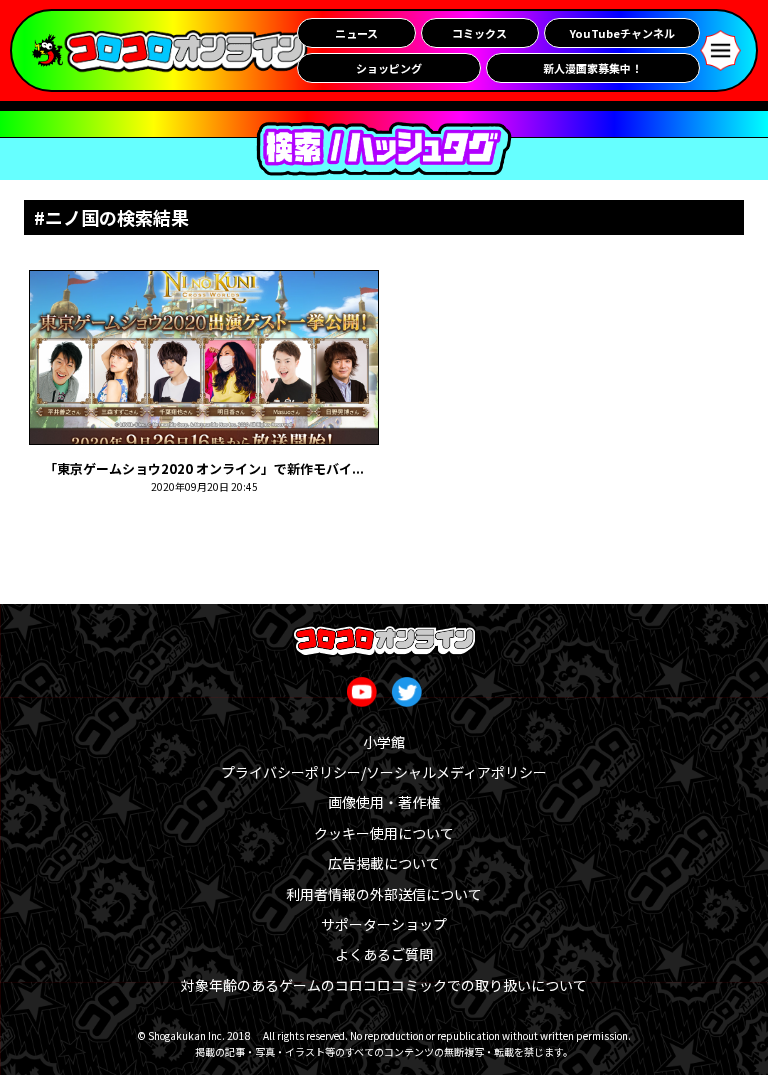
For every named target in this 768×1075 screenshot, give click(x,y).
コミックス (479, 33)
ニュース (356, 33)
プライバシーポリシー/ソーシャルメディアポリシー (384, 772)
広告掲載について (384, 863)
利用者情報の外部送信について (384, 894)
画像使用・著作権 (384, 802)
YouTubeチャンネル (622, 33)
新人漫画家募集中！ (592, 68)
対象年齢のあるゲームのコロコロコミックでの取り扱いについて (384, 985)
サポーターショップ (384, 924)
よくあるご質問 (384, 954)
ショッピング (389, 68)
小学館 (384, 742)
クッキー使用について (384, 833)
